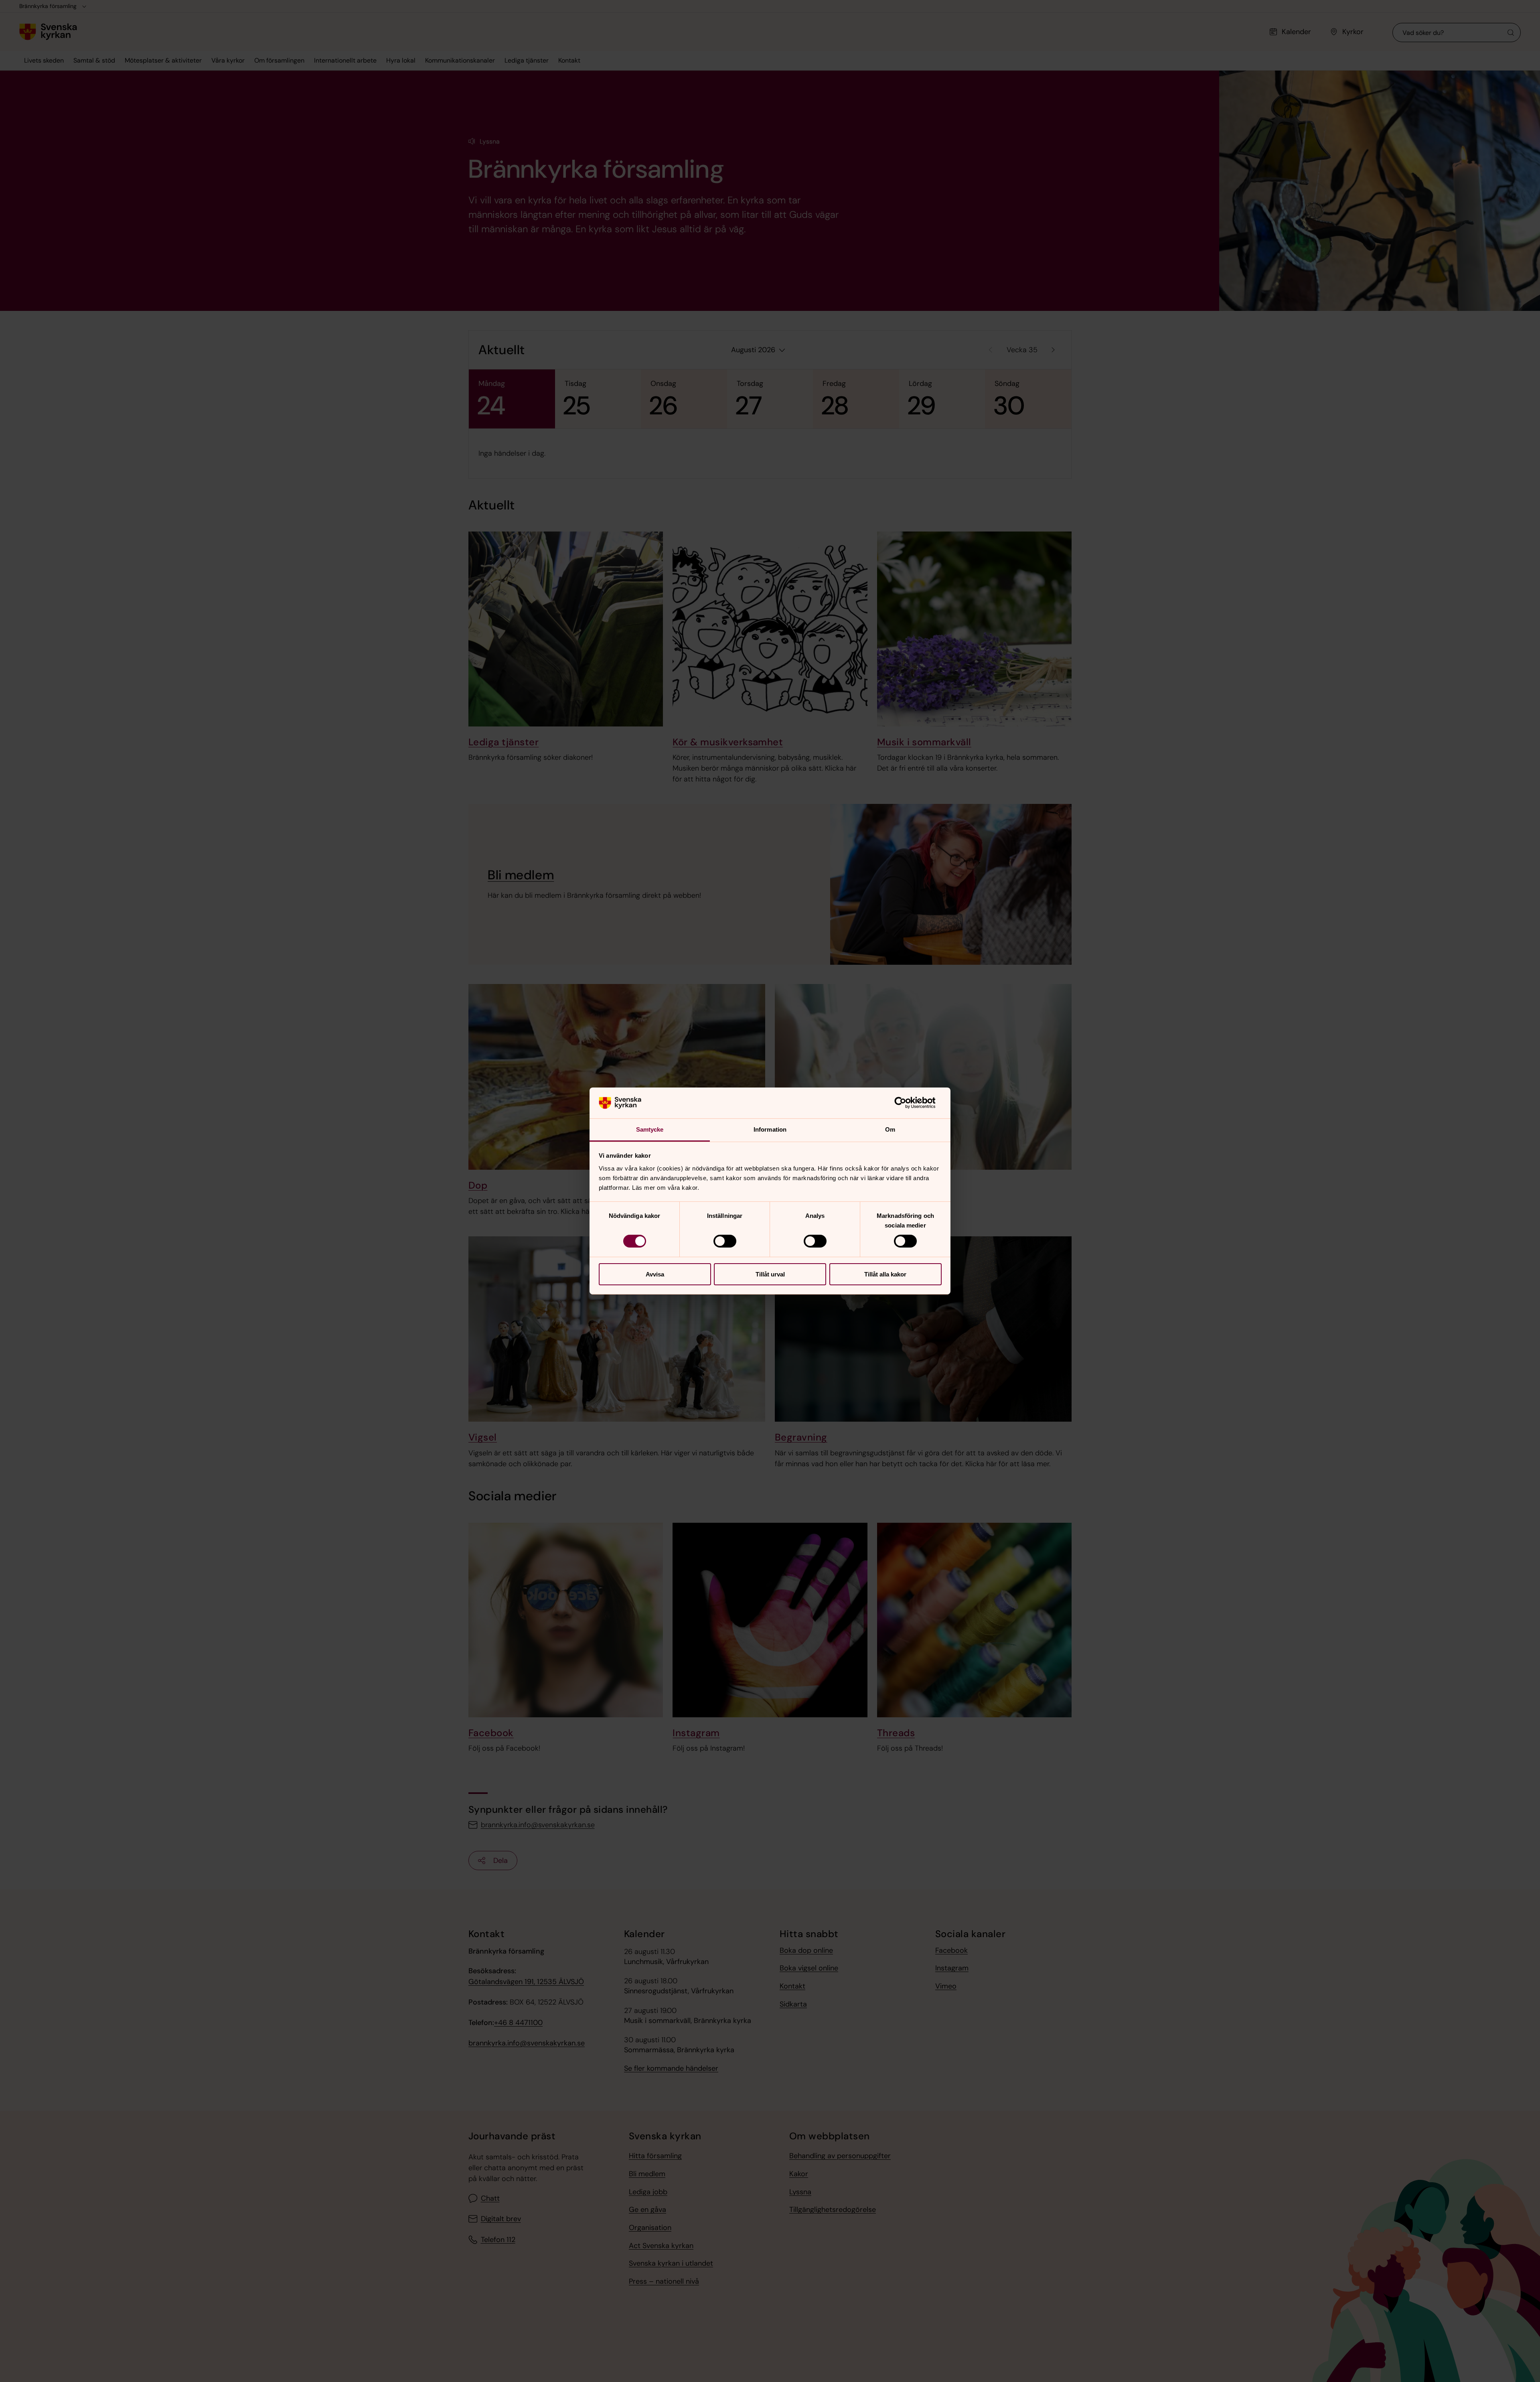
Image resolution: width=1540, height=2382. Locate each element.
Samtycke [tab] (650, 1129)
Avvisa (655, 1274)
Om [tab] (890, 1129)
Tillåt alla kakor (885, 1274)
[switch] (725, 1241)
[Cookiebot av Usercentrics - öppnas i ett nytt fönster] (907, 1103)
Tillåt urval (770, 1274)
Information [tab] (770, 1129)
